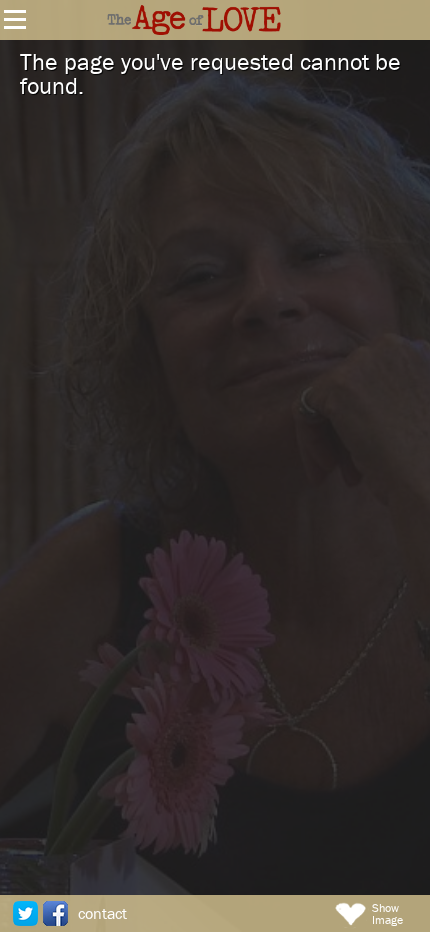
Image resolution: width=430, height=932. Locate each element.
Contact (102, 913)
